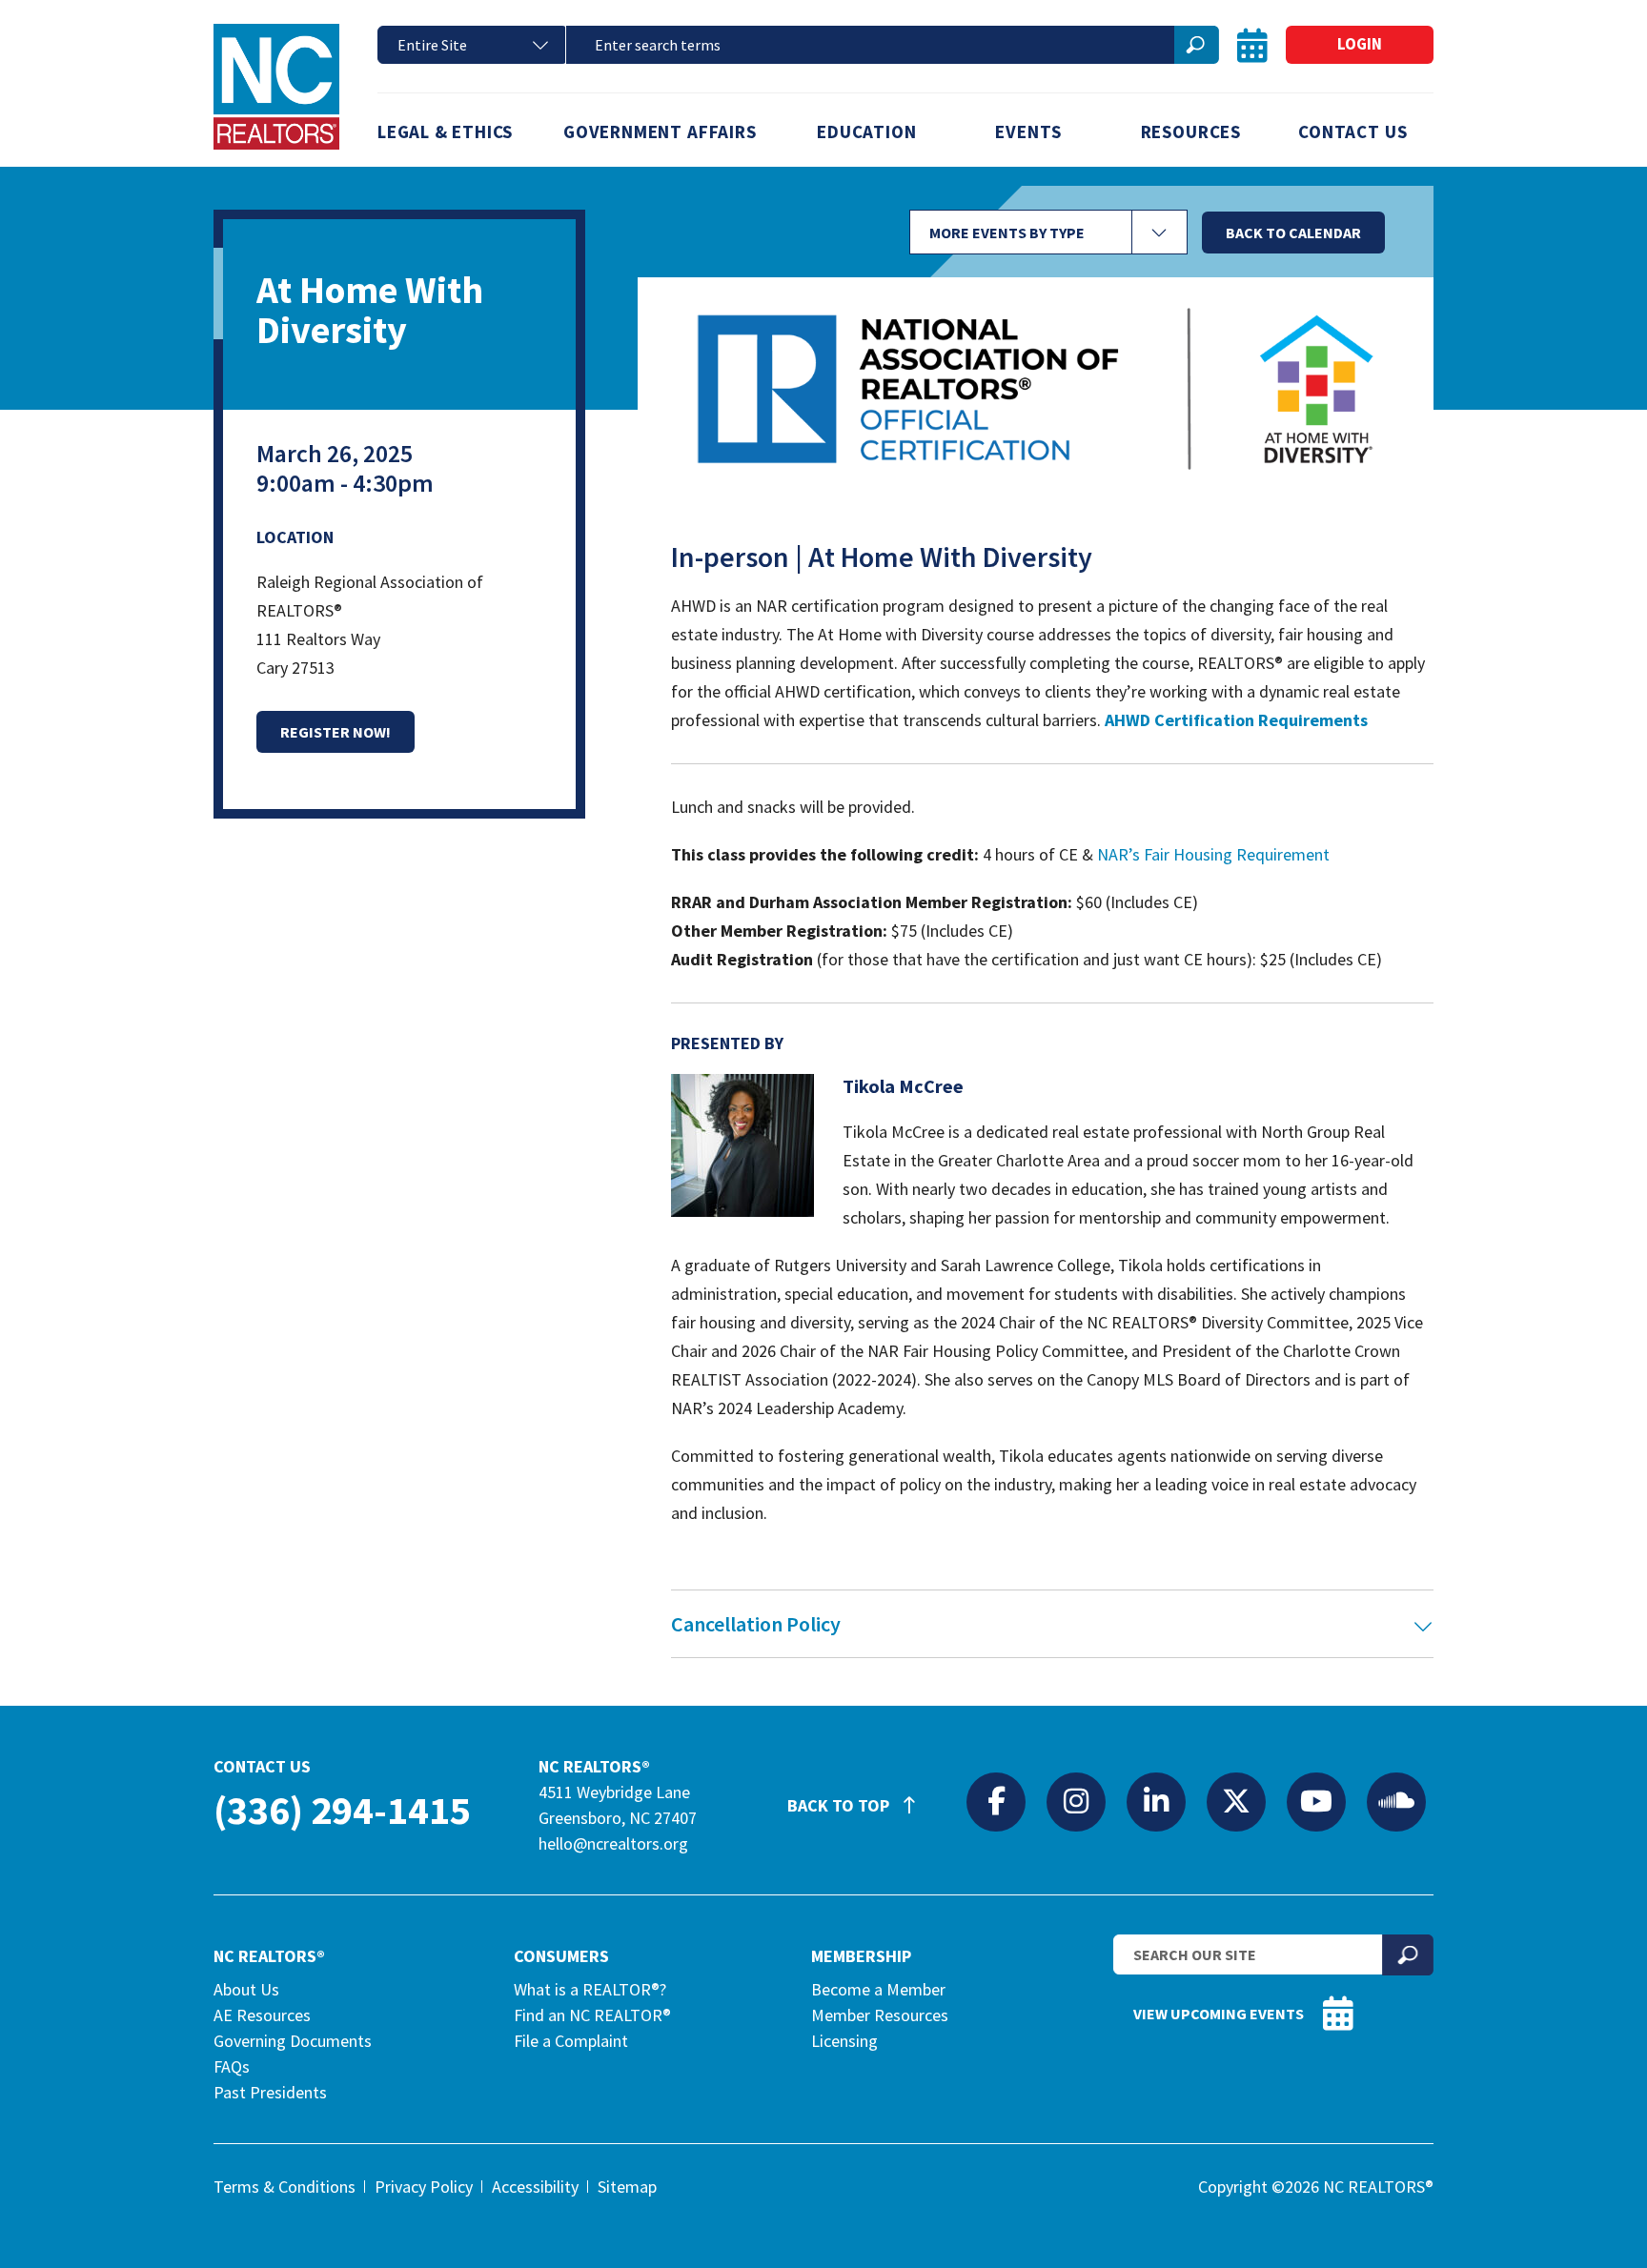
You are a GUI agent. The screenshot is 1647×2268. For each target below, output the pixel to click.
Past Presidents (270, 2092)
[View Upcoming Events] (1252, 45)
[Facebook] (996, 1801)
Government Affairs (660, 132)
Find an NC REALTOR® (592, 2015)
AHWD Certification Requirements (1236, 720)
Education (866, 132)
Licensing (844, 2041)
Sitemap (627, 2187)
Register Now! (335, 732)
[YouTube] (1316, 1801)
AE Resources (262, 2015)
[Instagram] (1076, 1801)
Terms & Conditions (285, 2187)
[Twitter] (1236, 1801)
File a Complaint (571, 2041)
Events (1028, 132)
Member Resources (880, 2015)
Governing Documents (293, 2041)
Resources (1191, 132)
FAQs (232, 2066)
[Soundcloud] (1396, 1801)
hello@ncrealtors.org (613, 1843)
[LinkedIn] (1156, 1801)
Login (1360, 44)
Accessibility (535, 2187)
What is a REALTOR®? (590, 1989)
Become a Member (878, 1989)
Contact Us (1352, 132)
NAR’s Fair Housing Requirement (1213, 854)
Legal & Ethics (445, 132)
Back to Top (840, 1805)
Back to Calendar (1293, 233)
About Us (246, 1989)
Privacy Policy (424, 2187)
